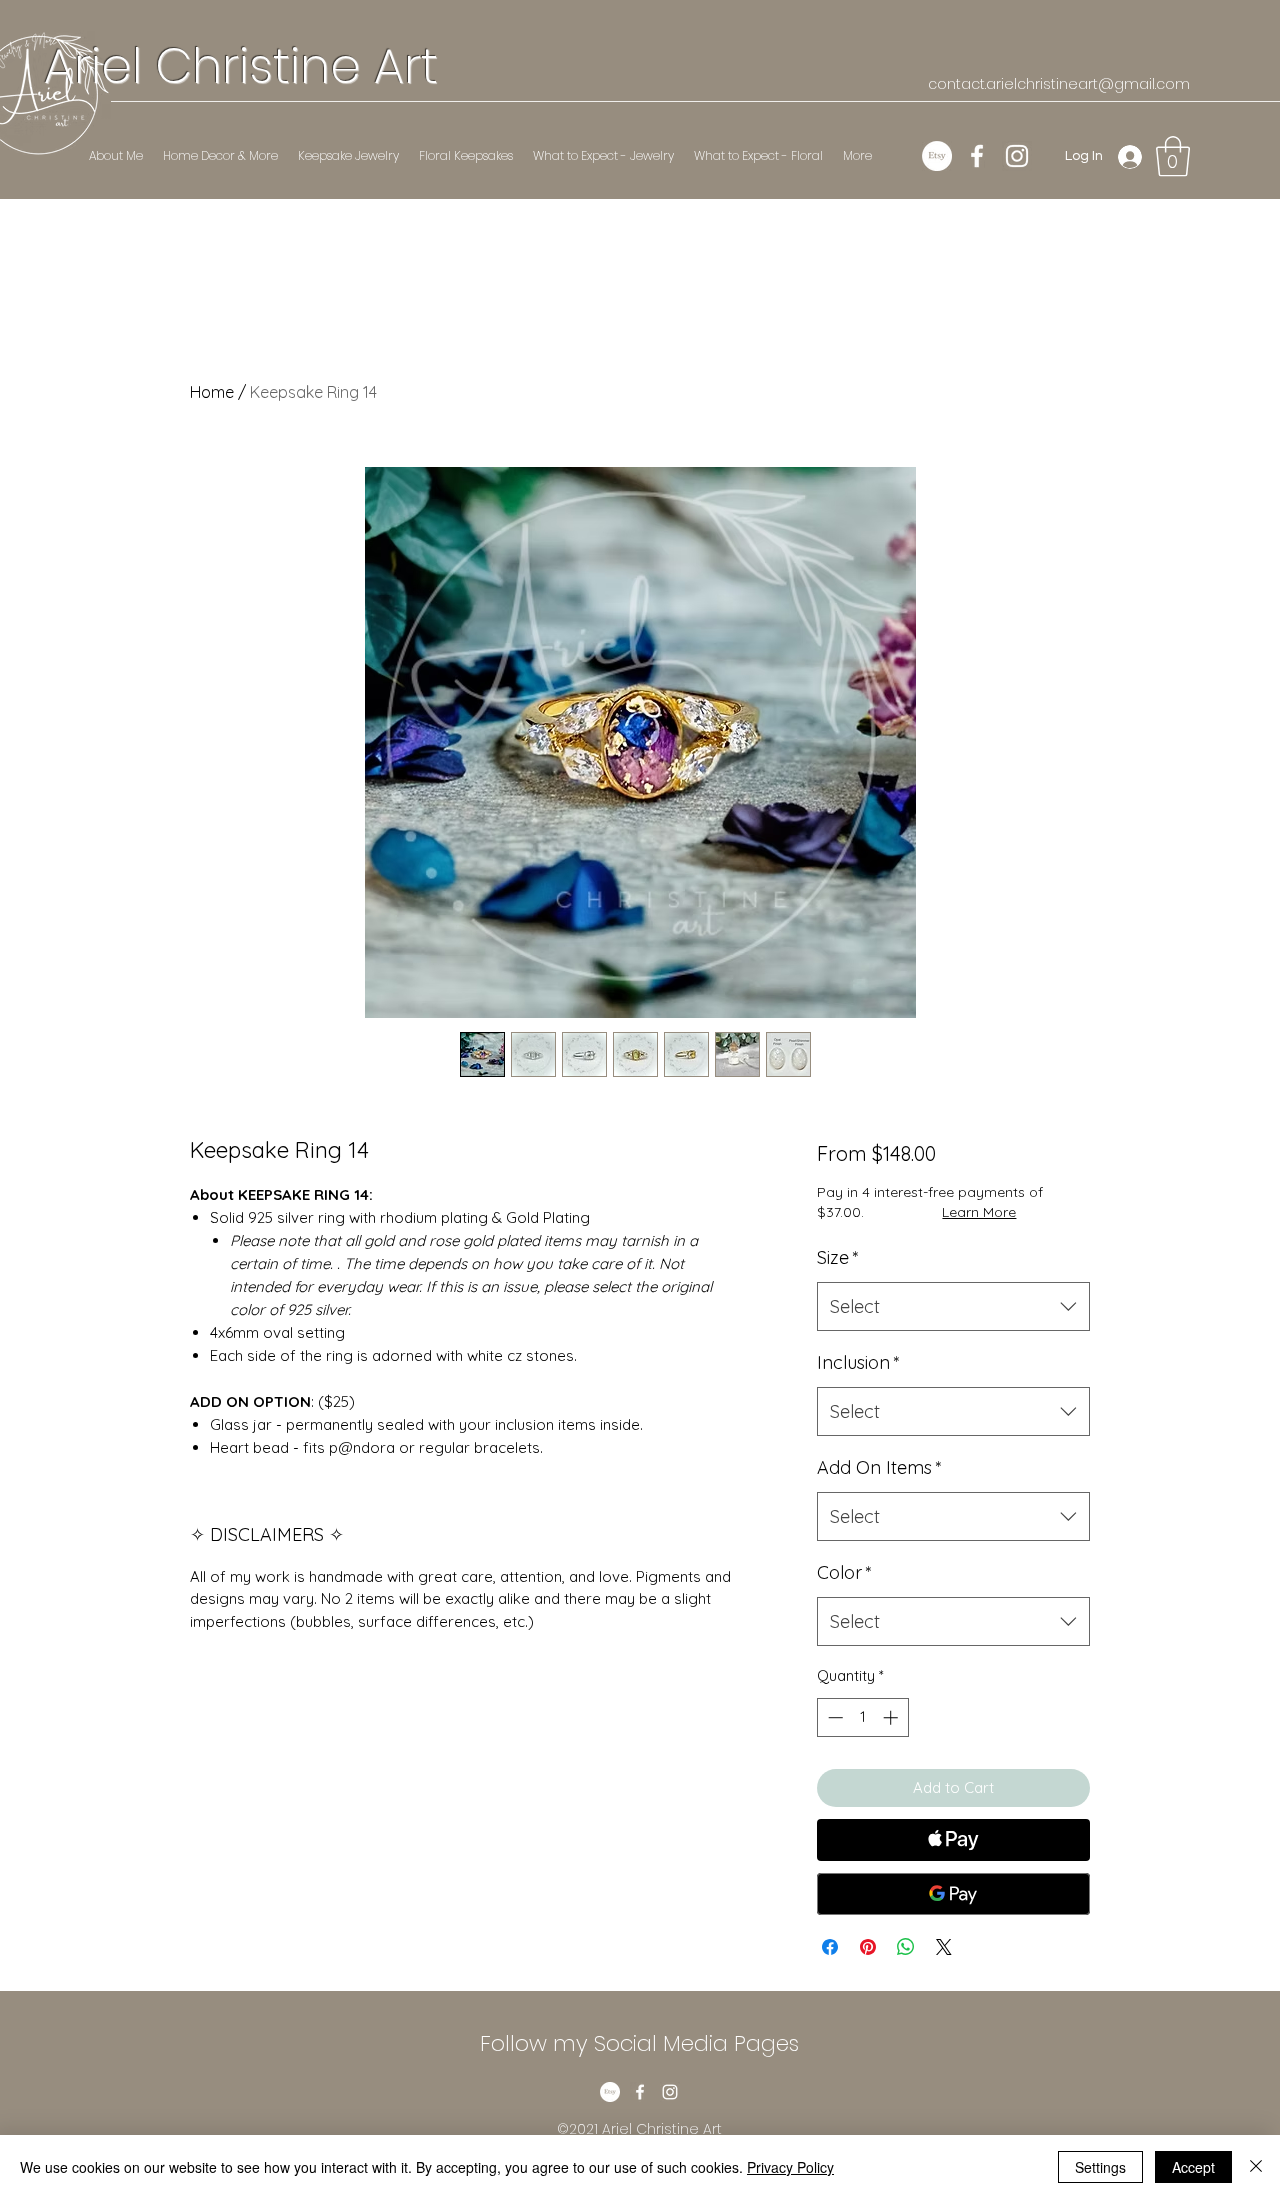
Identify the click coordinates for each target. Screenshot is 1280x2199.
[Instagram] (1017, 156)
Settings (1100, 2167)
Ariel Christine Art (241, 66)
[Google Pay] (953, 1894)
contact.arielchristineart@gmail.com (1059, 84)
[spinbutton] (862, 1717)
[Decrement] (833, 1717)
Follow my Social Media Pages (639, 2043)
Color (844, 1572)
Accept (1193, 2167)
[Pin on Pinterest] (868, 1947)
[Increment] (892, 1717)
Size (838, 1257)
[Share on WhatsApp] (906, 1947)
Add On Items (879, 1467)
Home (212, 392)
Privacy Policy (790, 2167)
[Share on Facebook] (830, 1947)
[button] (1173, 156)
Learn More (979, 1212)
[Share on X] (944, 1947)
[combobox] (953, 1307)
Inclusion (858, 1362)
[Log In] (1130, 156)
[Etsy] (937, 156)
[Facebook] (977, 156)
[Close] (1256, 2167)
